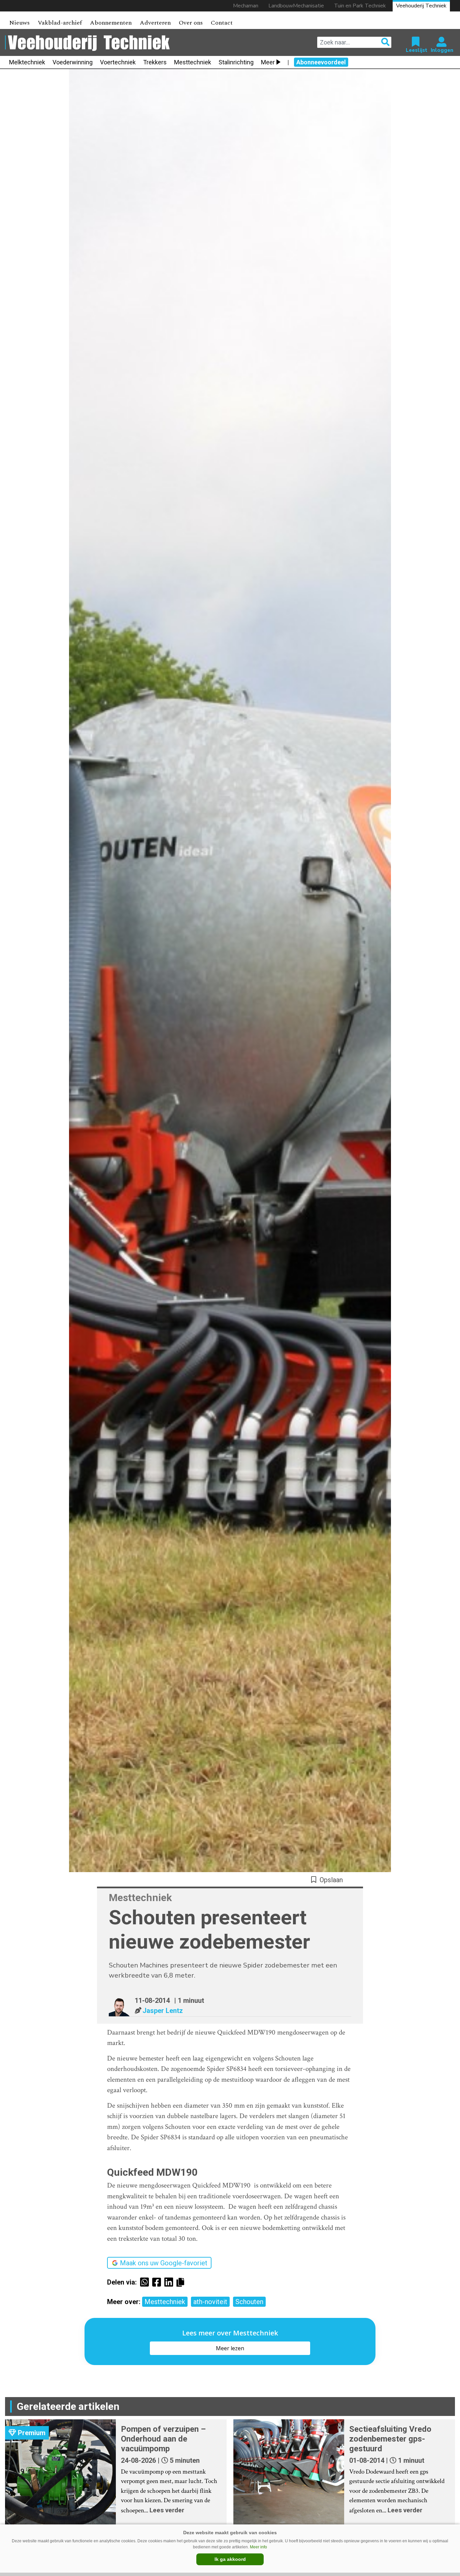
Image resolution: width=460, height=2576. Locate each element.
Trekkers (155, 62)
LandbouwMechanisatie (296, 6)
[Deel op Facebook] (158, 2282)
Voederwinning (73, 62)
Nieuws (19, 23)
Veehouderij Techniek (421, 6)
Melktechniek (27, 62)
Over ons (191, 23)
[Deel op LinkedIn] (170, 2282)
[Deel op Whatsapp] (146, 2282)
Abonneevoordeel (321, 62)
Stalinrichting (236, 62)
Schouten (249, 2302)
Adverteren (155, 23)
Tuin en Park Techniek (360, 6)
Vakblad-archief (60, 23)
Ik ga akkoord (230, 2559)
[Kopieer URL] (182, 2282)
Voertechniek (118, 62)
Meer (268, 62)
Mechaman (246, 6)
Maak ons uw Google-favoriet (164, 2263)
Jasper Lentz (163, 2011)
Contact (222, 23)
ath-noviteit (210, 2302)
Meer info (258, 2547)
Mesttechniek (193, 62)
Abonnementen (111, 23)
